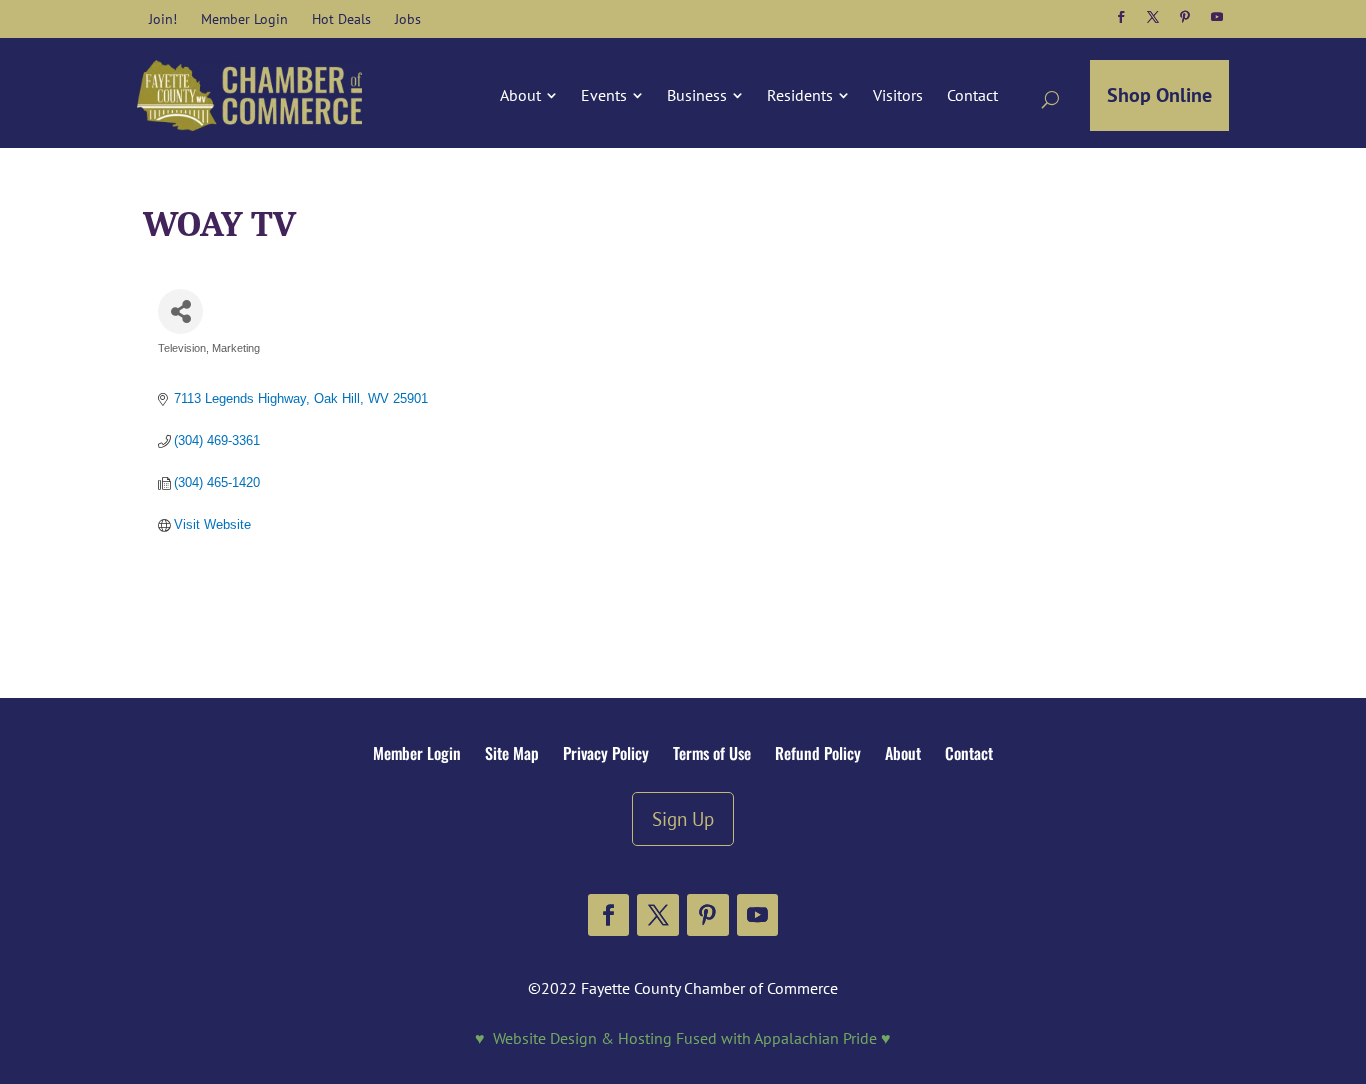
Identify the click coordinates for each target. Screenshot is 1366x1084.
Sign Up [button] (683, 818)
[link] (163, 19)
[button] (1121, 17)
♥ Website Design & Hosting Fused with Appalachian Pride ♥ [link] (683, 1038)
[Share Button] (180, 311)
